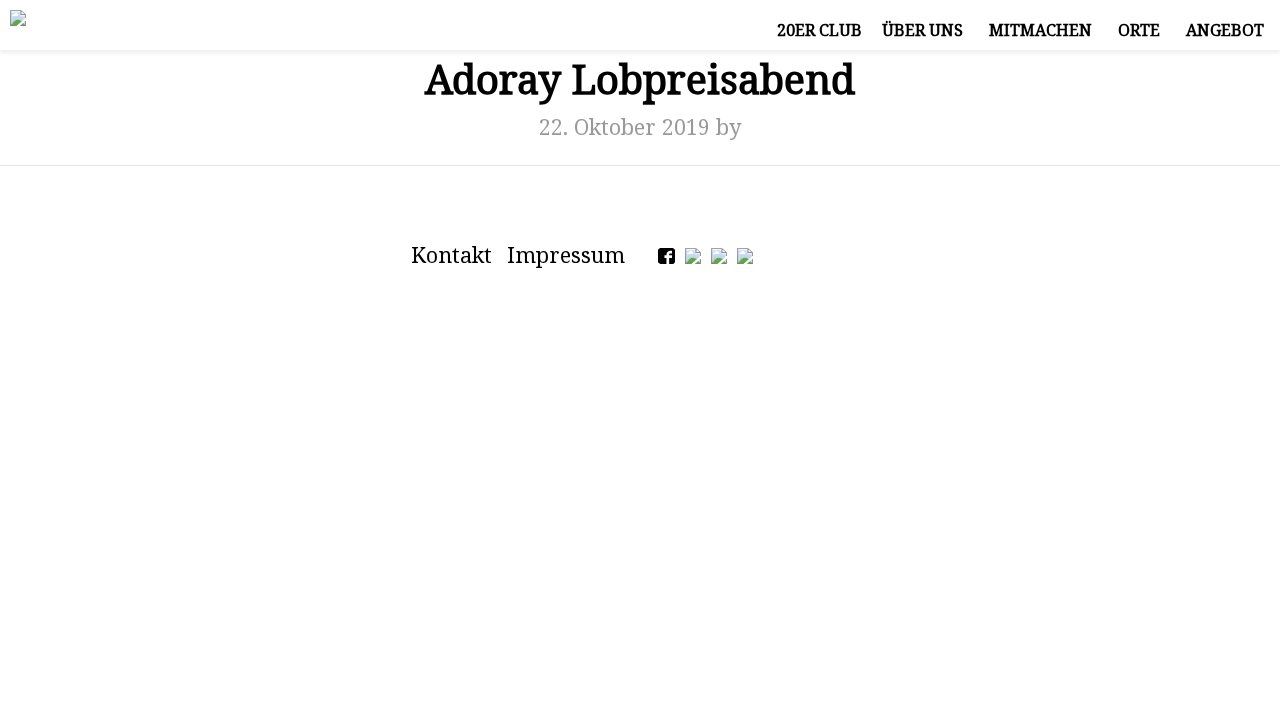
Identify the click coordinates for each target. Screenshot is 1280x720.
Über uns (922, 30)
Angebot (1225, 30)
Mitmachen (1040, 30)
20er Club (819, 30)
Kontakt (451, 254)
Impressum (566, 254)
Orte (1139, 30)
